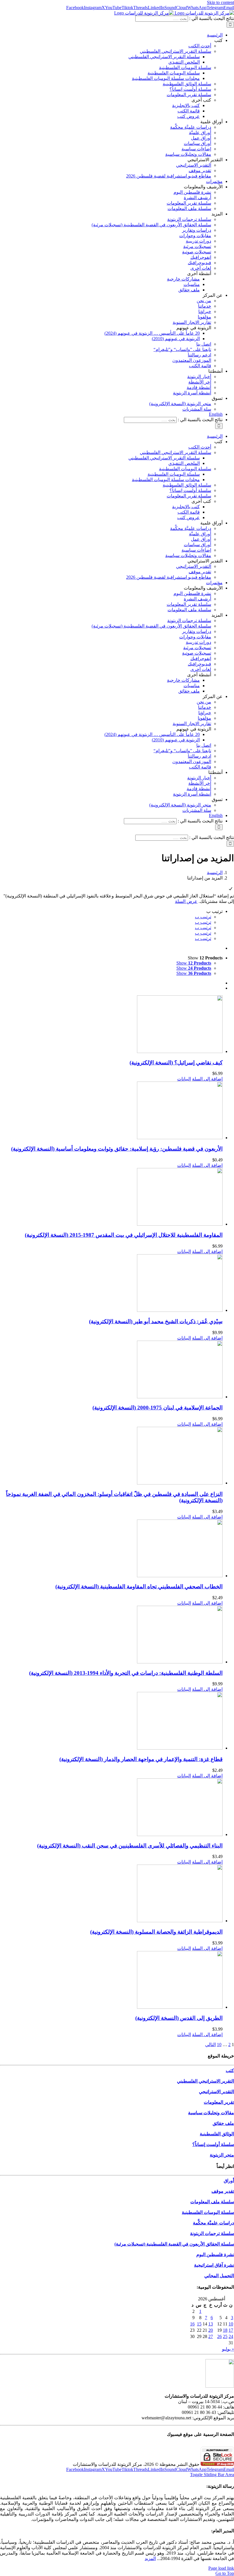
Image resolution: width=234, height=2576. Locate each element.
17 (231, 2330)
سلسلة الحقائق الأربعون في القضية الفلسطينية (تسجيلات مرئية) (174, 2244)
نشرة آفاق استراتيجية (214, 2265)
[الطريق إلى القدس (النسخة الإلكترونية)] (111, 1980)
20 (211, 2330)
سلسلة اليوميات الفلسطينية (208, 2212)
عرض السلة (186, 901)
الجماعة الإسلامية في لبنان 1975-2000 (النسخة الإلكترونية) (158, 1408)
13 (211, 2324)
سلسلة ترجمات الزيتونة (212, 2233)
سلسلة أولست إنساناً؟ (213, 2144)
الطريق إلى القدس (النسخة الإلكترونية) (179, 2018)
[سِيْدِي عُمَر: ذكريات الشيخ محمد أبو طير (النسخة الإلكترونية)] (111, 1284)
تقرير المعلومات (219, 2102)
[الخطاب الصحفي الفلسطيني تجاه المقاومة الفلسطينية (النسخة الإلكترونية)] (111, 1549)
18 (225, 2330)
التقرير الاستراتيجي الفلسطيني (205, 2081)
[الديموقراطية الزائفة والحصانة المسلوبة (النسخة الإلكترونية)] (111, 1894)
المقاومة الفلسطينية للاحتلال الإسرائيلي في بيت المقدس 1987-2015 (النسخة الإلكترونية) (124, 1235)
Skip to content (220, 2)
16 (192, 2324)
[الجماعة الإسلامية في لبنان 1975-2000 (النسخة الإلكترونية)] (111, 1370)
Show (194, 963)
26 (219, 2336)
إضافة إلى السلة (207, 1079)
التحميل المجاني (219, 2276)
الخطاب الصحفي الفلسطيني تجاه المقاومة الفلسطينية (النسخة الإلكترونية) (139, 1586)
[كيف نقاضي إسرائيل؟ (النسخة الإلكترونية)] (111, 1025)
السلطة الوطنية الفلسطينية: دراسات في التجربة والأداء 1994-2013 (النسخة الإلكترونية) (126, 1673)
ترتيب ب (203, 917)
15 (199, 2324)
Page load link (221, 2568)
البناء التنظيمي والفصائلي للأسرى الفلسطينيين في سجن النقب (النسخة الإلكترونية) (130, 1846)
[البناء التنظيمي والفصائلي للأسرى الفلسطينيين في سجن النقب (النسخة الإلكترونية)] (111, 1808)
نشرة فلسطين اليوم (215, 2255)
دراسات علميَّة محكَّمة (213, 2223)
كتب (230, 2070)
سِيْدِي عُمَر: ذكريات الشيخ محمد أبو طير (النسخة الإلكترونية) (156, 1321)
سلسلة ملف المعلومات (212, 2202)
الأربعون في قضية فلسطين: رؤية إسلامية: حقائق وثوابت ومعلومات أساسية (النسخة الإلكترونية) (117, 1149)
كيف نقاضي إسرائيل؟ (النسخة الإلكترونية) (176, 1063)
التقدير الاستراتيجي (216, 2092)
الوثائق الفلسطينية (217, 2134)
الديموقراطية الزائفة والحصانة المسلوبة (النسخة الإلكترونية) (156, 1932)
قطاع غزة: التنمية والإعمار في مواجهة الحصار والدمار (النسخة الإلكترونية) (141, 1759)
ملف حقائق (223, 2123)
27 (211, 2336)
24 (231, 2336)
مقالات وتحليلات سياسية (211, 2113)
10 (219, 2045)
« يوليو (228, 2349)
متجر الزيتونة (222, 2155)
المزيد (150, 2558)
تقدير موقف (223, 2191)
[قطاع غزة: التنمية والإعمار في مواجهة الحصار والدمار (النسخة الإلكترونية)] (111, 1721)
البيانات (184, 1079)
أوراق (229, 2181)
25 (225, 2336)
